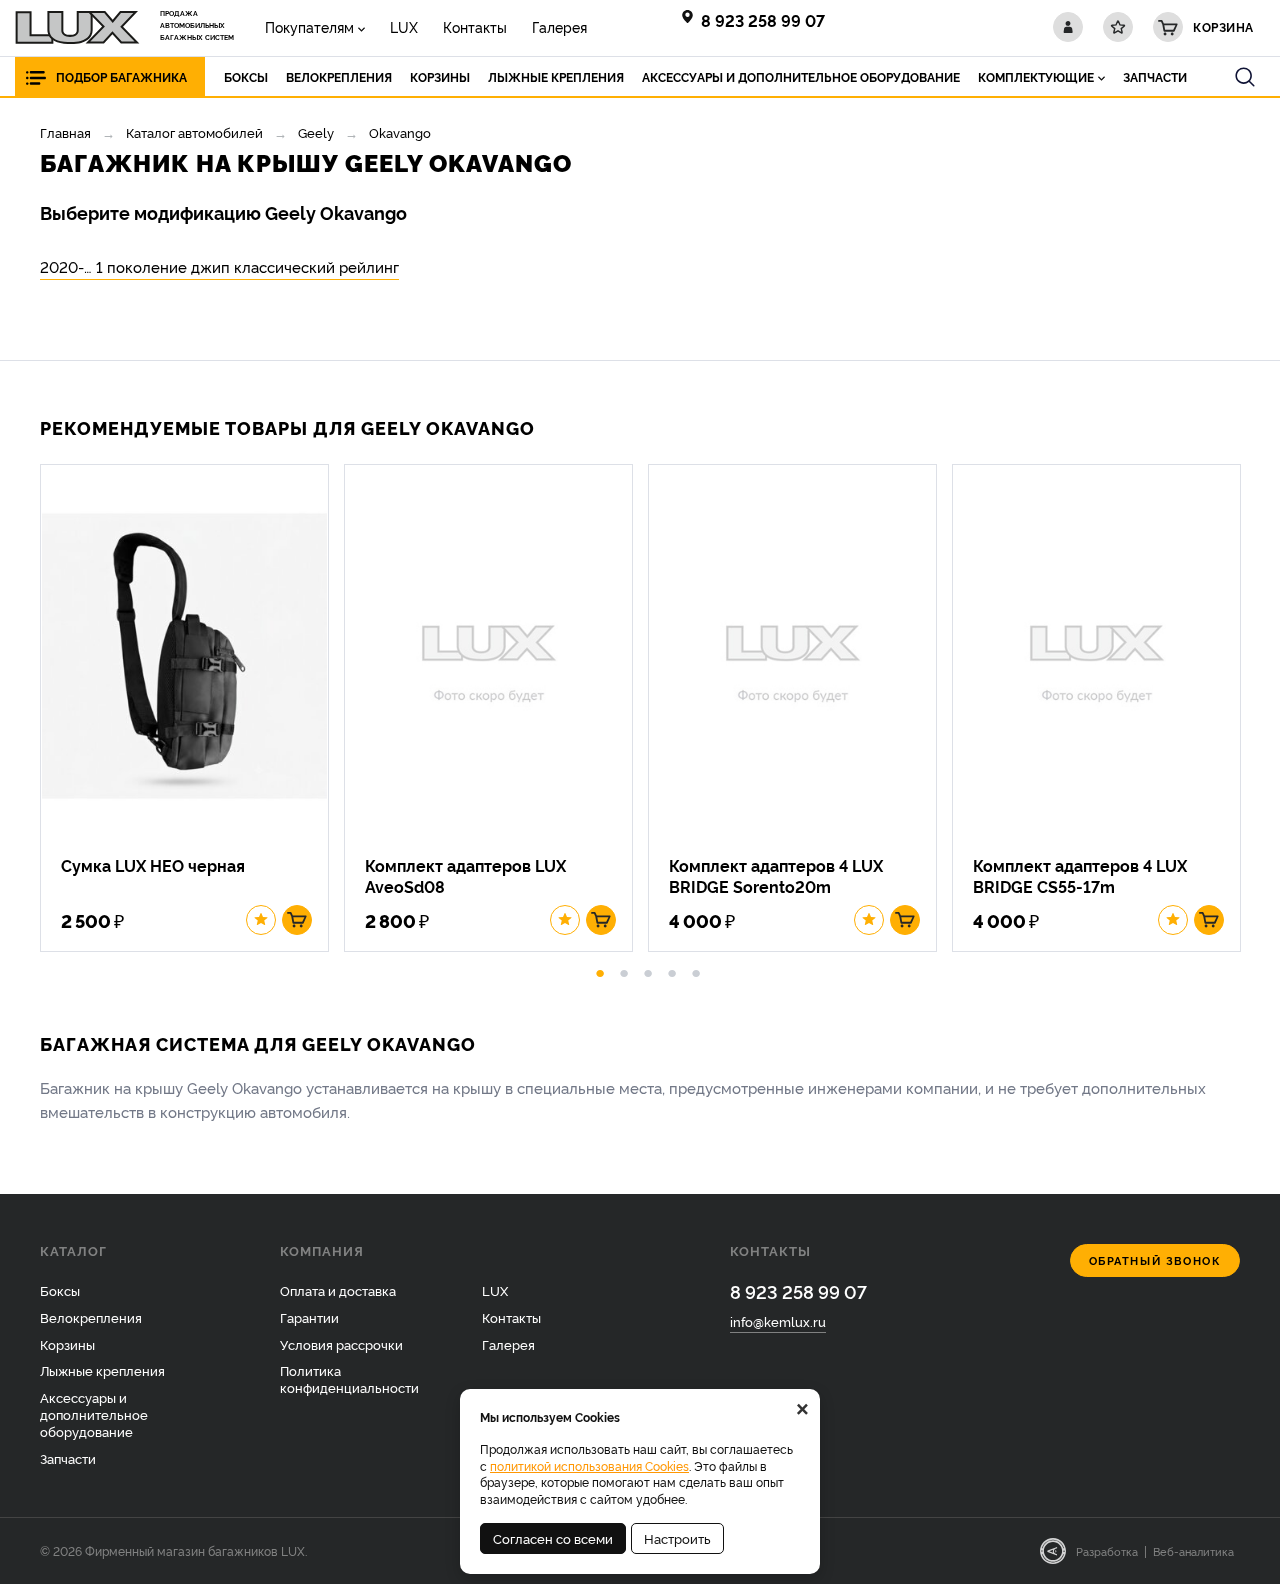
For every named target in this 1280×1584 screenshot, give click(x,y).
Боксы (60, 1290)
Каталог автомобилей (194, 132)
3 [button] (648, 970)
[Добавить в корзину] (297, 920)
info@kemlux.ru (778, 1321)
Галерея (559, 26)
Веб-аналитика (1193, 1551)
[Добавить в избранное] (261, 920)
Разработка (1107, 1551)
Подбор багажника (121, 76)
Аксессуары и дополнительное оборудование (94, 1414)
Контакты (475, 26)
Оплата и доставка (338, 1290)
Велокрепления (91, 1317)
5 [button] (696, 970)
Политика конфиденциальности (349, 1378)
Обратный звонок (1155, 1260)
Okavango (400, 132)
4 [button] (672, 970)
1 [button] (600, 970)
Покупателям (309, 26)
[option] (192, 708)
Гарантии (309, 1317)
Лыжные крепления (102, 1370)
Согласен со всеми (553, 1538)
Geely (316, 132)
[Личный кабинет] (1068, 27)
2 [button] (624, 970)
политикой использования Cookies (589, 1465)
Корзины (67, 1344)
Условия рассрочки (341, 1344)
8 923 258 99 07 (763, 20)
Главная (65, 132)
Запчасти (68, 1458)
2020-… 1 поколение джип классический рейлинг (219, 266)
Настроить (677, 1538)
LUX (404, 26)
